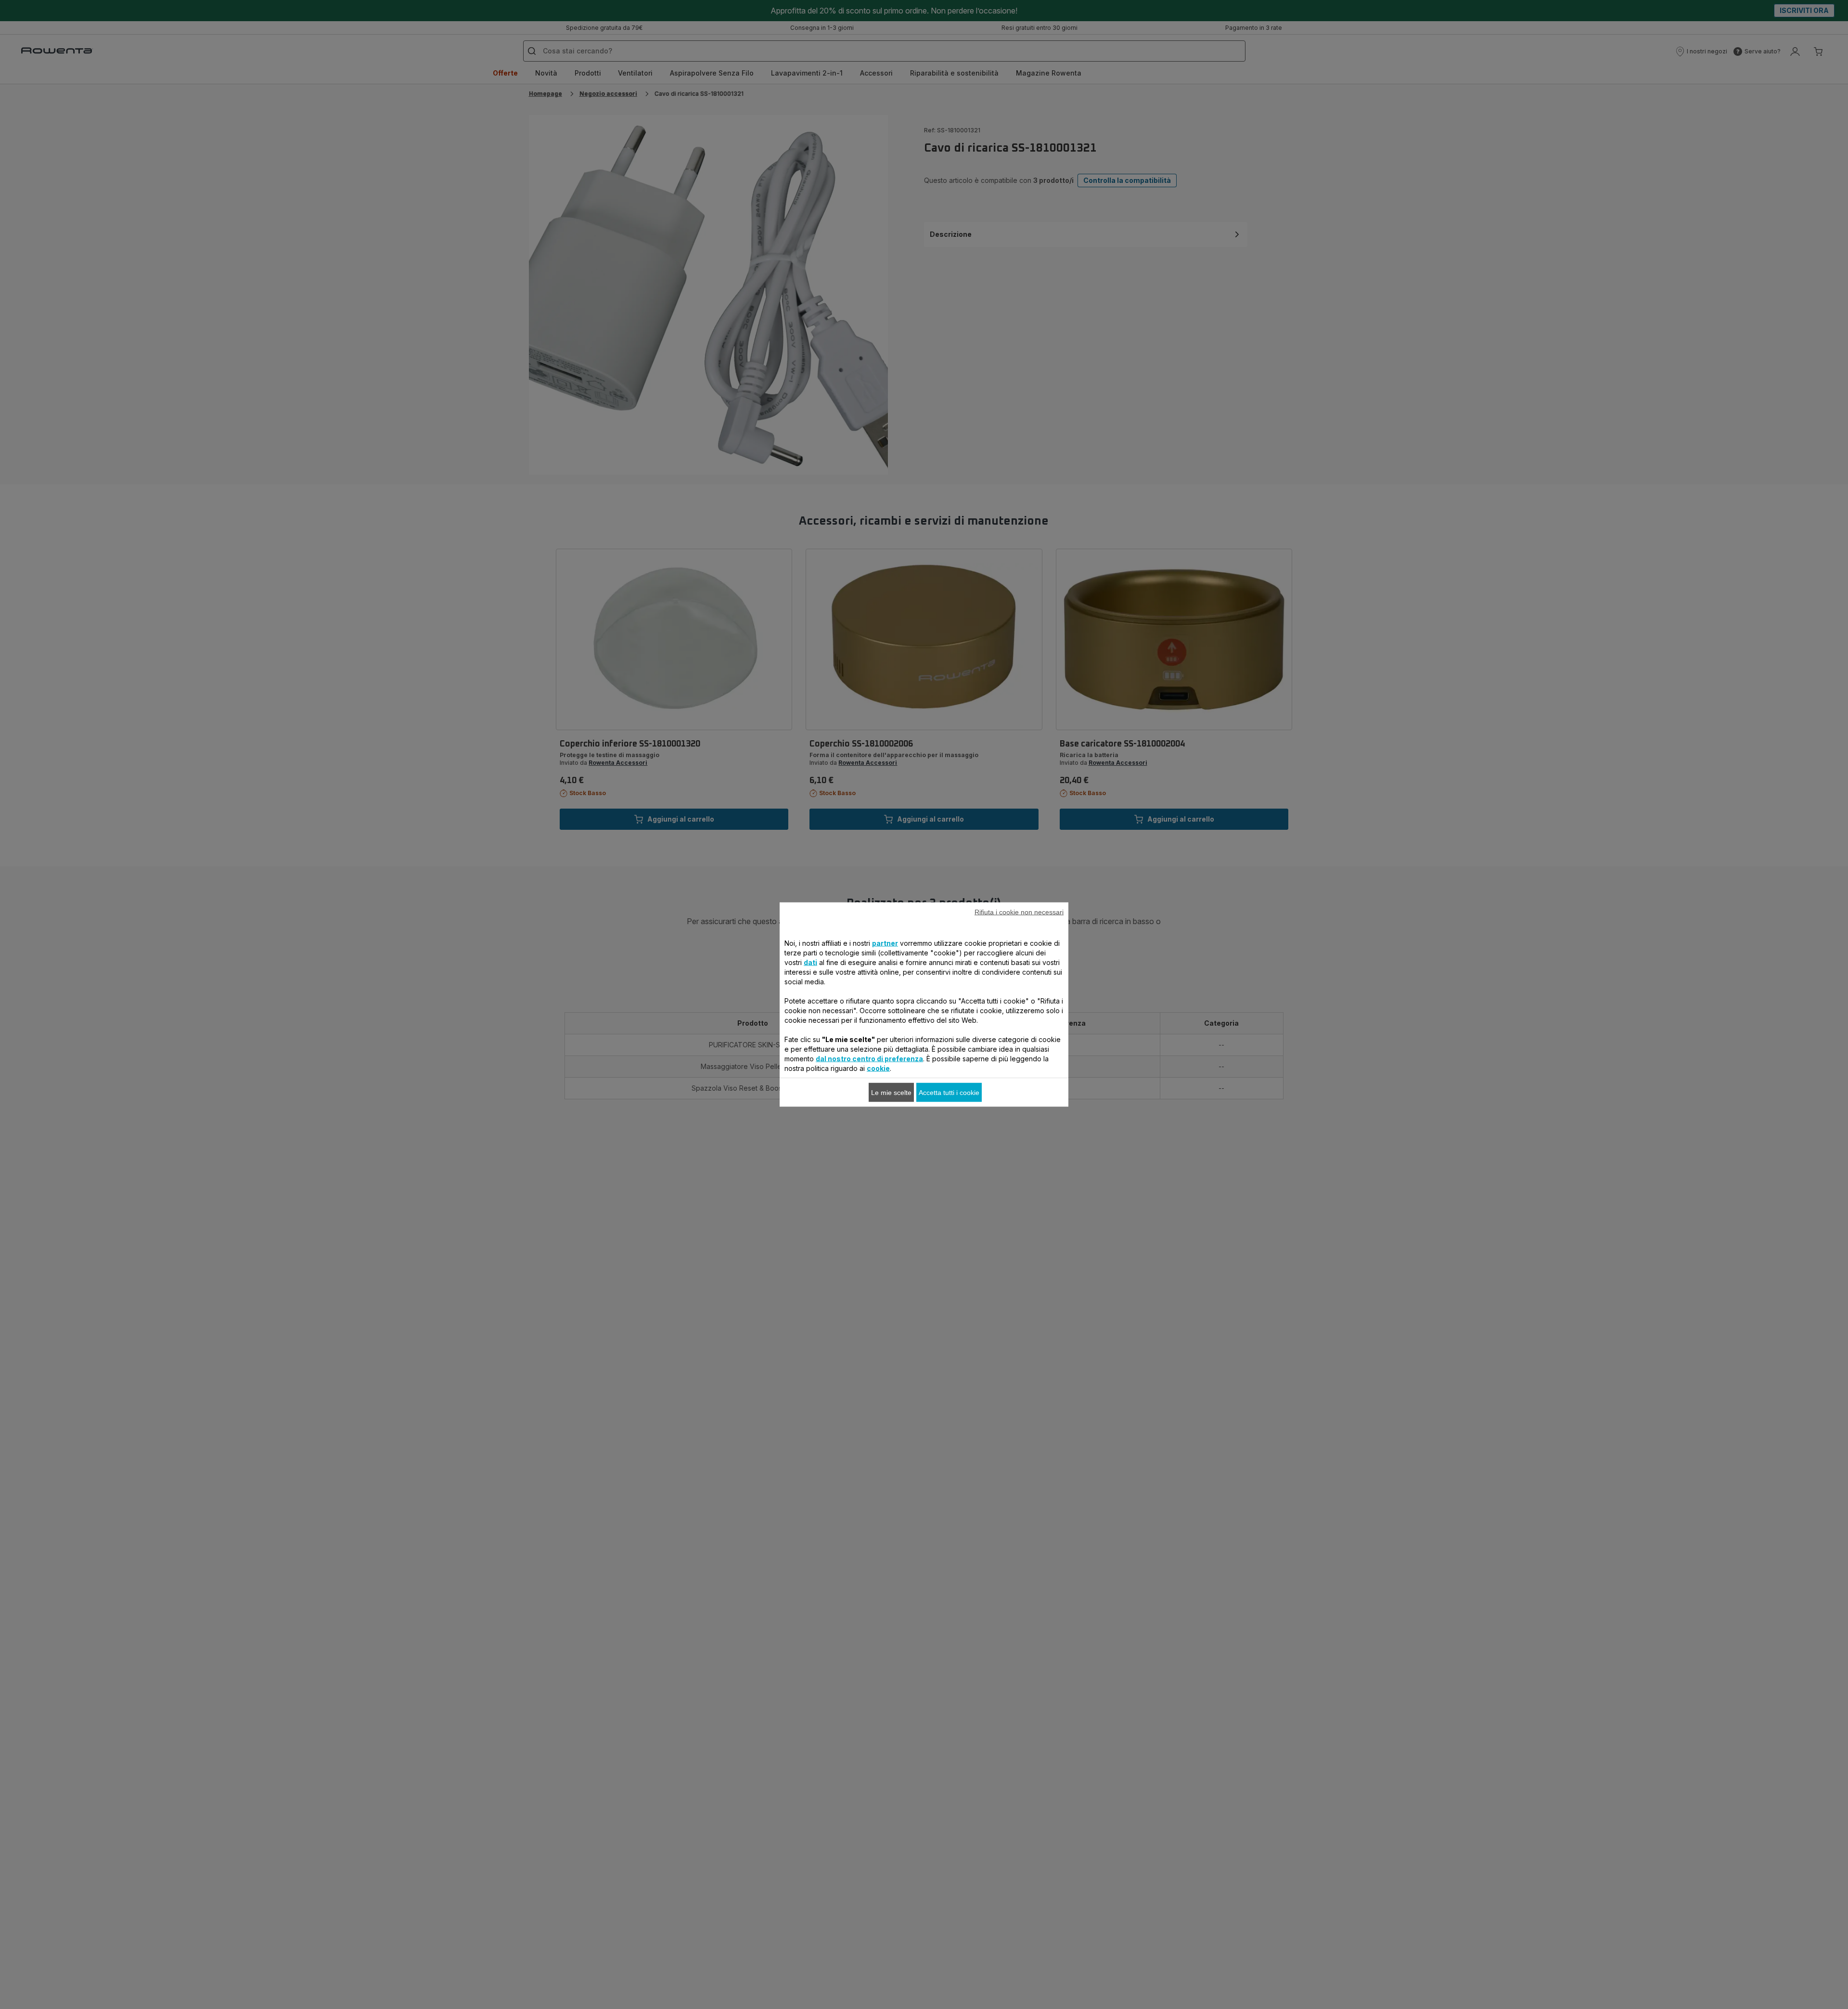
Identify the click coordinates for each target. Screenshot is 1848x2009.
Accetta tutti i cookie (949, 1093)
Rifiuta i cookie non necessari (1019, 912)
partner (885, 943)
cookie (878, 1068)
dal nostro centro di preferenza (869, 1059)
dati (810, 962)
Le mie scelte (891, 1093)
